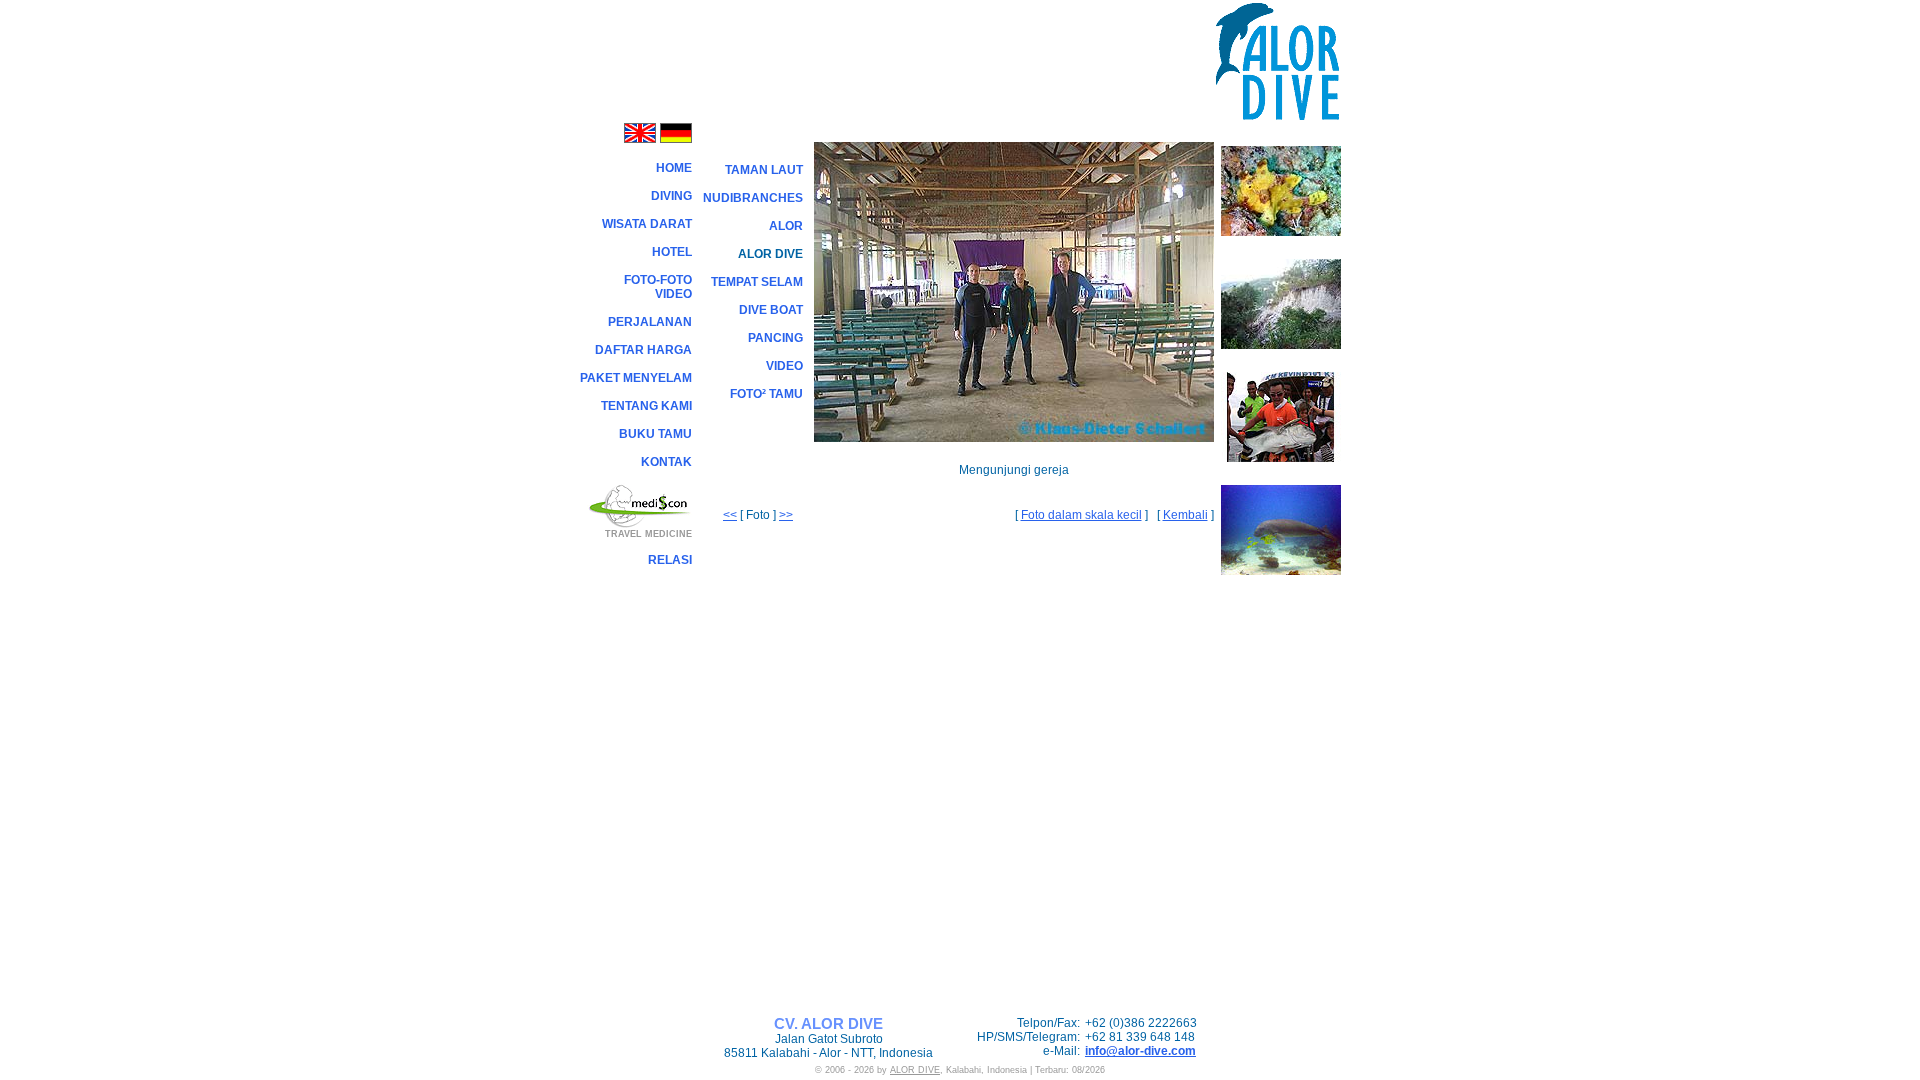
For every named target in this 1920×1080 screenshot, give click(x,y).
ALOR (786, 226)
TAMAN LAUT (764, 170)
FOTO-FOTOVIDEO (658, 287)
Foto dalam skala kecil (1081, 515)
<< (730, 515)
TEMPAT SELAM (757, 282)
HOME (674, 168)
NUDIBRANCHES (753, 198)
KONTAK (666, 462)
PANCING (775, 338)
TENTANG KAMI (646, 406)
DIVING (671, 196)
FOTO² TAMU (766, 394)
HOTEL (672, 252)
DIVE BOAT (771, 310)
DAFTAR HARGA (643, 350)
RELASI (670, 560)
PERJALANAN (650, 322)
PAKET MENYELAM (636, 378)
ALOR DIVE (915, 1070)
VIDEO (784, 366)
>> (786, 515)
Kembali (1185, 515)
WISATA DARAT (647, 224)
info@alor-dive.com (1140, 1051)
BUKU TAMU (655, 434)
